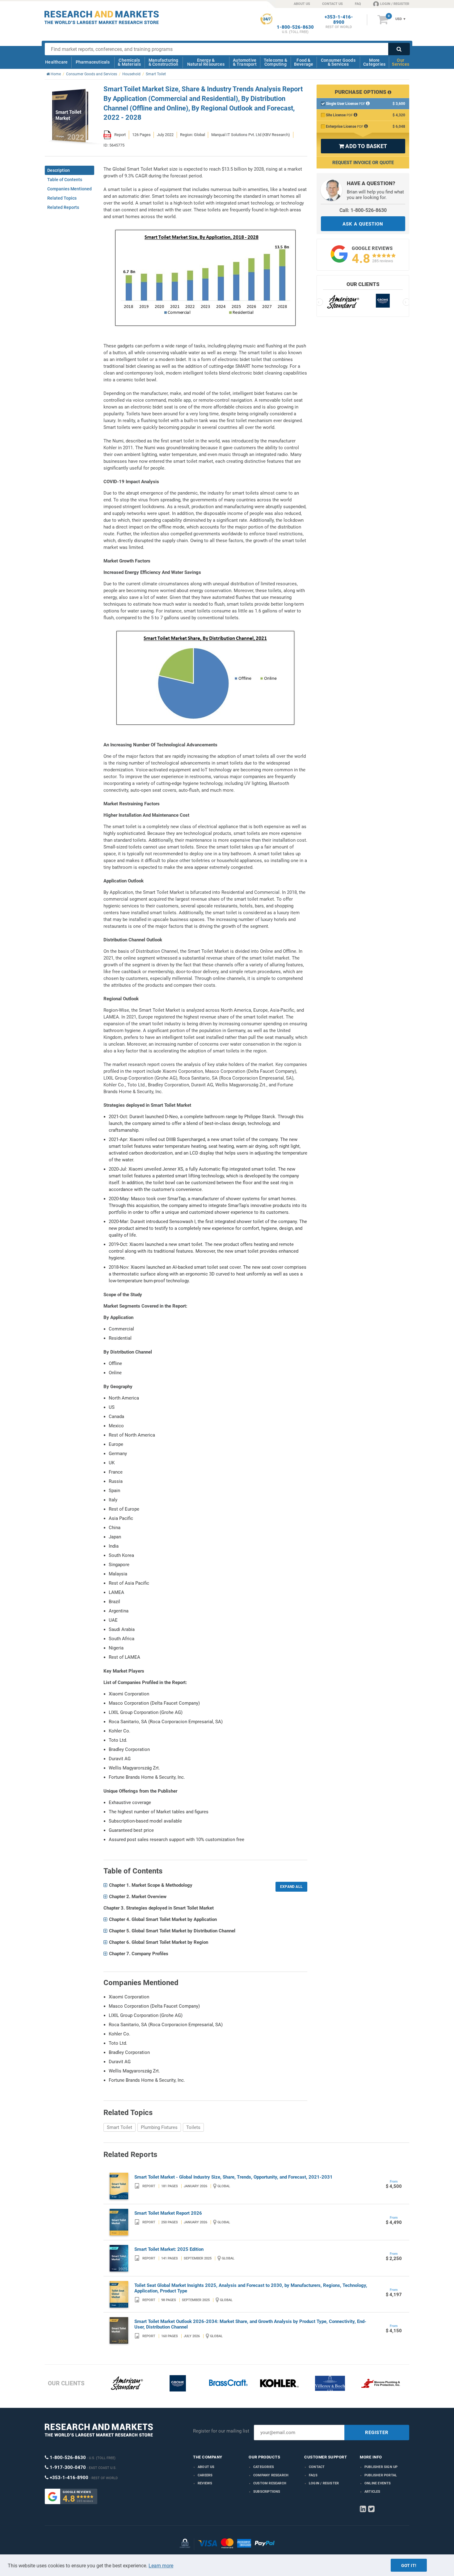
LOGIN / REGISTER (395, 4)
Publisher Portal (381, 2475)
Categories (264, 2467)
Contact (317, 2467)
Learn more (161, 2566)
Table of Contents (65, 180)
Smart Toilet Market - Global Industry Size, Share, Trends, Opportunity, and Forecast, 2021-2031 (233, 2177)
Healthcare (56, 62)
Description (59, 170)
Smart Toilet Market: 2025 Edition (169, 2249)
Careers (205, 2475)
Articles (372, 2492)
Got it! (409, 2566)
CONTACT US (332, 4)
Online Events (378, 2483)
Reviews (205, 2483)
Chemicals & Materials (129, 62)
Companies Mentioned (69, 189)
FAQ (358, 4)
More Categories (374, 62)
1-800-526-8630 (295, 27)
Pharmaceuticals (93, 62)
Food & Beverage (304, 62)
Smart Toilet (120, 2127)
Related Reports (63, 207)
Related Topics (62, 198)
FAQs (313, 2475)
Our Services (401, 62)
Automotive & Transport (245, 62)
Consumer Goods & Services (338, 62)
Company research (271, 2475)
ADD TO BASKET (363, 146)
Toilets (193, 2127)
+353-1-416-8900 (339, 20)
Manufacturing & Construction (164, 62)
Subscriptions (267, 2492)
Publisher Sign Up (381, 2467)
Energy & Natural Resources (206, 62)
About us (206, 2467)
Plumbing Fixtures (159, 2127)
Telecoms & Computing (275, 62)
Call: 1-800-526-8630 (363, 210)
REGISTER (377, 2433)
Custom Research (270, 2483)
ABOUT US (302, 4)
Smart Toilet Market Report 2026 (168, 2213)
